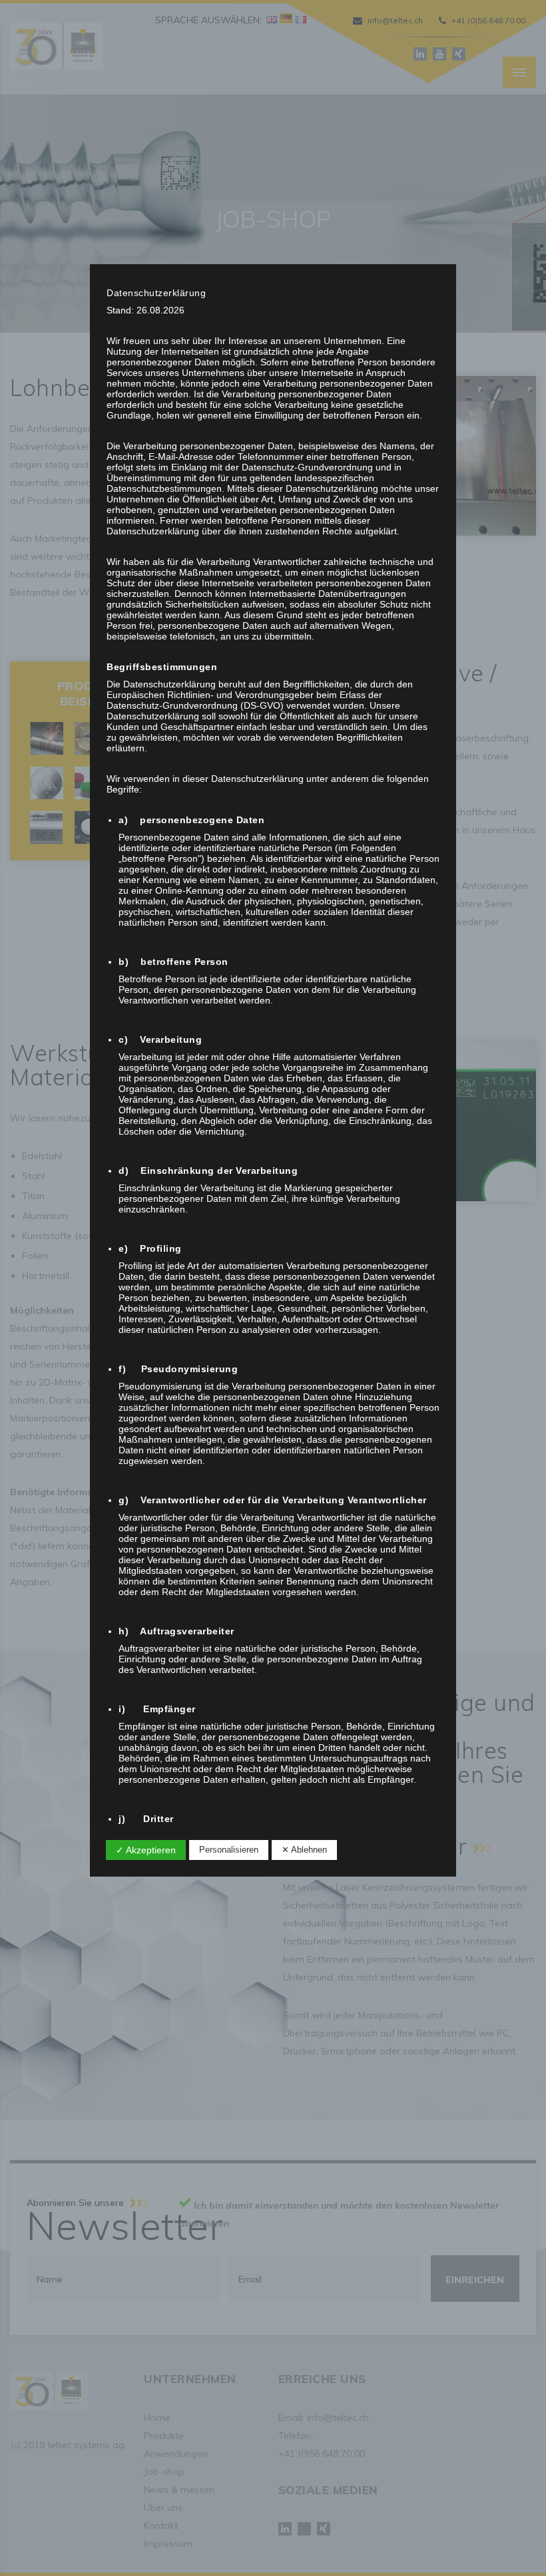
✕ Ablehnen (304, 1850)
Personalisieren (229, 1850)
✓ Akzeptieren (146, 1850)
